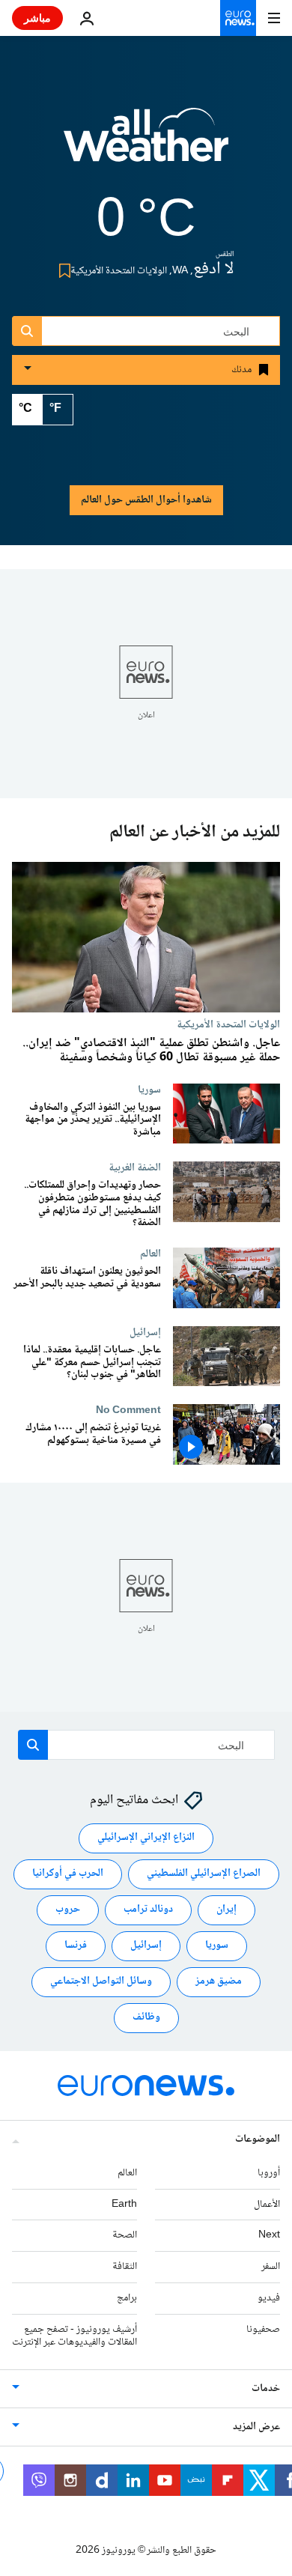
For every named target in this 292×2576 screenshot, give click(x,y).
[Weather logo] (146, 145)
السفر (271, 2267)
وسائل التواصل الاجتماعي (101, 1982)
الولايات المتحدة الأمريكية (228, 1024)
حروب (68, 1910)
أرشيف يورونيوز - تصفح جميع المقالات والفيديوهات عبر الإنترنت (74, 2336)
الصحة (125, 2236)
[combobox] (146, 331)
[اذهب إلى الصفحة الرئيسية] (238, 18)
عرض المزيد (256, 2428)
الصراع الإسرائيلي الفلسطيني (204, 1874)
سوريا (149, 1090)
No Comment (128, 1411)
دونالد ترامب (148, 1910)
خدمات (266, 2390)
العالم (150, 1254)
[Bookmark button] (62, 271)
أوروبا (269, 2173)
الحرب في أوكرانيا (68, 1874)
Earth (124, 2205)
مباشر (37, 18)
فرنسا (76, 1946)
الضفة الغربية (135, 1167)
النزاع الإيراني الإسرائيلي (146, 1838)
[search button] (27, 331)
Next (269, 2236)
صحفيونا (263, 2330)
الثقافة (125, 2267)
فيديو (269, 2298)
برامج (127, 2298)
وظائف (146, 2018)
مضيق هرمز (219, 1982)
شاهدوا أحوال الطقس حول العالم (146, 500)
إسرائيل (145, 1332)
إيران (226, 1910)
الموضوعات (258, 2139)
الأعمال (267, 2205)
